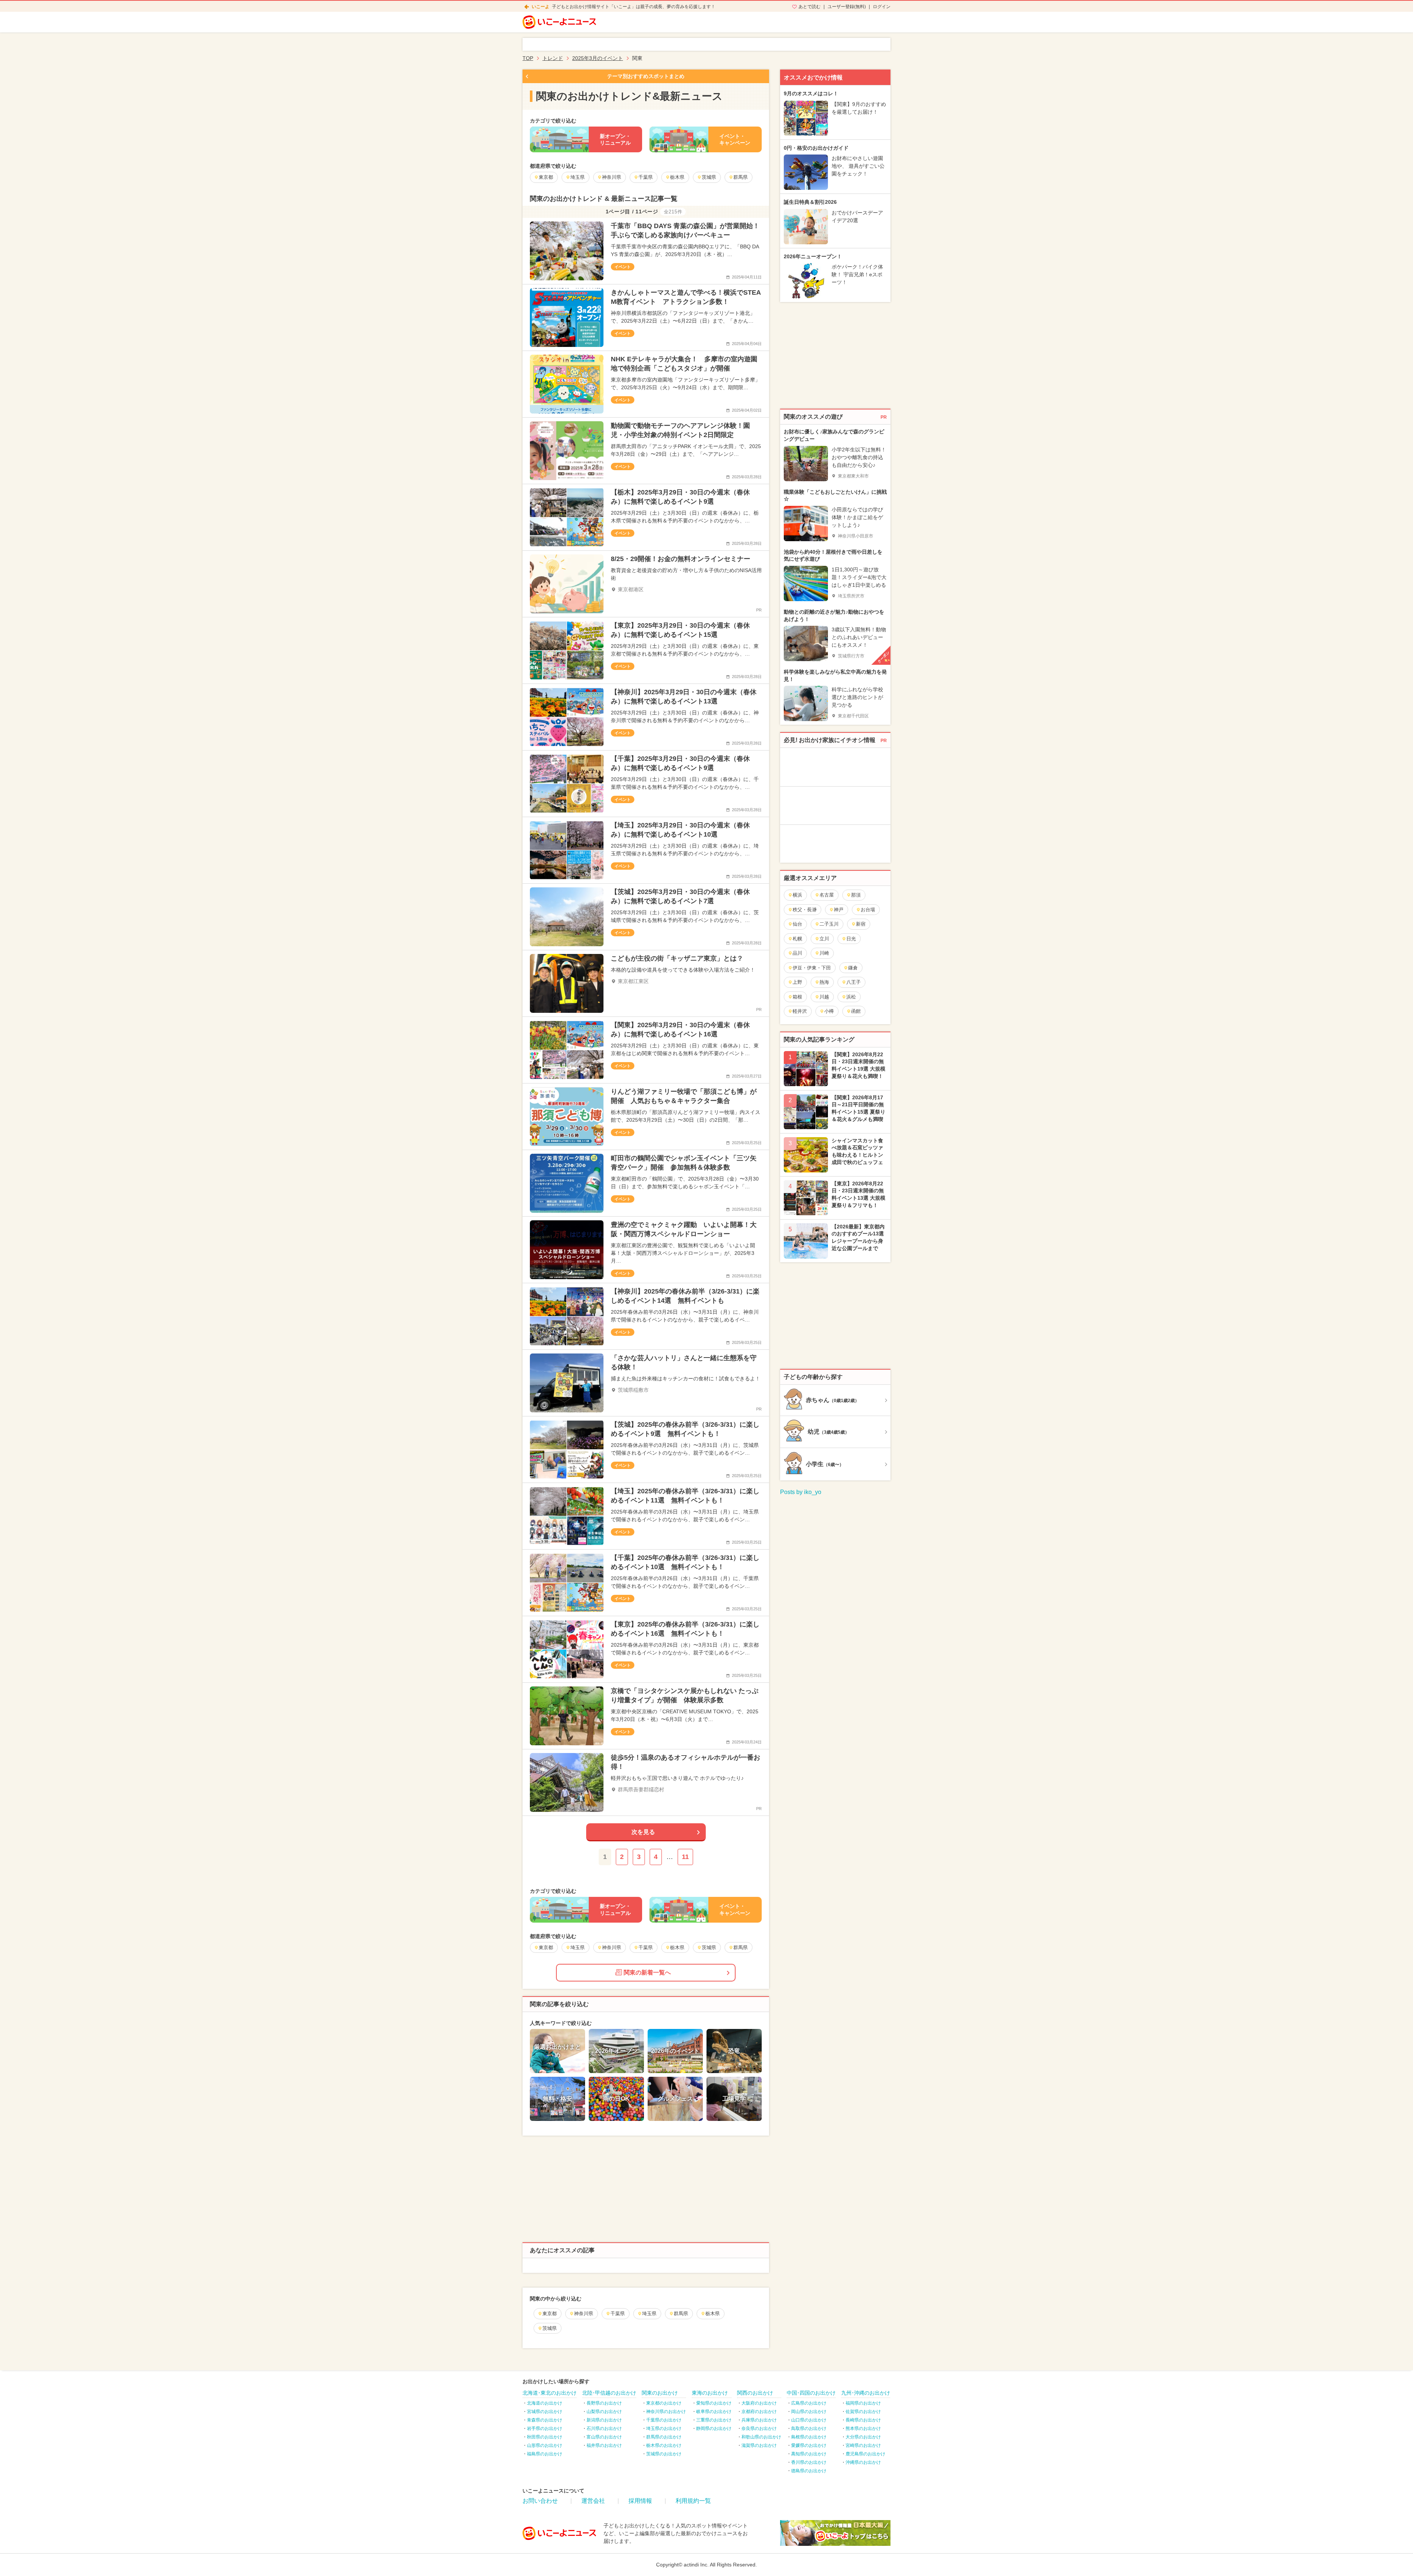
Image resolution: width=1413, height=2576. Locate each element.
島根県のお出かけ (809, 2437)
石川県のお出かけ (604, 2428)
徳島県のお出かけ (809, 2471)
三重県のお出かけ (714, 2420)
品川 (797, 953)
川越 (824, 997)
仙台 (797, 924)
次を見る (643, 1832)
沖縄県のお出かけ (863, 2462)
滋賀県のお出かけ (759, 2445)
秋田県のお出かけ (545, 2437)
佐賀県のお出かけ (863, 2412)
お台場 (868, 910)
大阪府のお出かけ (759, 2403)
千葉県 (618, 2314)
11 (685, 1857)
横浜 (797, 895)
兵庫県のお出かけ (759, 2420)
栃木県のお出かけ (664, 2445)
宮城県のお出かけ (545, 2412)
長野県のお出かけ (604, 2403)
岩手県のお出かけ (545, 2428)
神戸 (839, 910)
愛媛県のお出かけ (809, 2445)
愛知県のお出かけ (714, 2403)
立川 (824, 939)
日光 (851, 939)
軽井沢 (800, 1011)
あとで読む (810, 7)
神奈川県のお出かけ (666, 2412)
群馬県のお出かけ (664, 2437)
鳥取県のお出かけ (809, 2428)
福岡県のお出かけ (863, 2403)
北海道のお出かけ (545, 2403)
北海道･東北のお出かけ (550, 2393)
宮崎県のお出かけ (863, 2445)
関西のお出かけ (755, 2393)
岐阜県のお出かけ (714, 2412)
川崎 (824, 953)
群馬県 (681, 2314)
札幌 (797, 939)
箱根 (797, 997)
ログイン (882, 7)
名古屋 (827, 895)
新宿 (861, 924)
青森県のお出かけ (545, 2420)
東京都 (550, 2314)
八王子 (854, 982)
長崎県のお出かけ (863, 2420)
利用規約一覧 (693, 2501)
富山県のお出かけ (604, 2437)
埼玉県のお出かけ (664, 2428)
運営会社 (593, 2501)
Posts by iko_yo (801, 1492)
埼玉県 (649, 2314)
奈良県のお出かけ (759, 2428)
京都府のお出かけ (759, 2412)
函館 (856, 1011)
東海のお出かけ (710, 2393)
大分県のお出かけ (863, 2437)
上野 (797, 982)
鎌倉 (853, 968)
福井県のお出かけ (604, 2445)
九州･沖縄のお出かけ (866, 2393)
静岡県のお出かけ (714, 2428)
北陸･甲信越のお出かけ (609, 2393)
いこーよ (541, 7)
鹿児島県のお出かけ (865, 2454)
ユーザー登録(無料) (847, 7)
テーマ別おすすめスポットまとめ (646, 76)
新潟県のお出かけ (604, 2420)
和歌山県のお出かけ (761, 2437)
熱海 (824, 982)
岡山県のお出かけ (809, 2412)
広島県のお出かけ (809, 2403)
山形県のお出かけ (545, 2445)
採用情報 (640, 2501)
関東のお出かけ (660, 2393)
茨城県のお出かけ (664, 2454)
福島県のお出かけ (545, 2454)
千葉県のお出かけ (664, 2420)
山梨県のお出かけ (604, 2412)
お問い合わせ (540, 2501)
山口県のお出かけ (809, 2420)
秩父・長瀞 (805, 910)
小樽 (829, 1011)
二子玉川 (829, 924)
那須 (856, 895)
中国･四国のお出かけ (811, 2393)
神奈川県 (584, 2314)
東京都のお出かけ (664, 2403)
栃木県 (713, 2314)
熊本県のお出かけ (863, 2428)
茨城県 (550, 2328)
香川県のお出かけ (809, 2462)
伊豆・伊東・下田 (812, 968)
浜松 (851, 997)
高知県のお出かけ (809, 2454)
